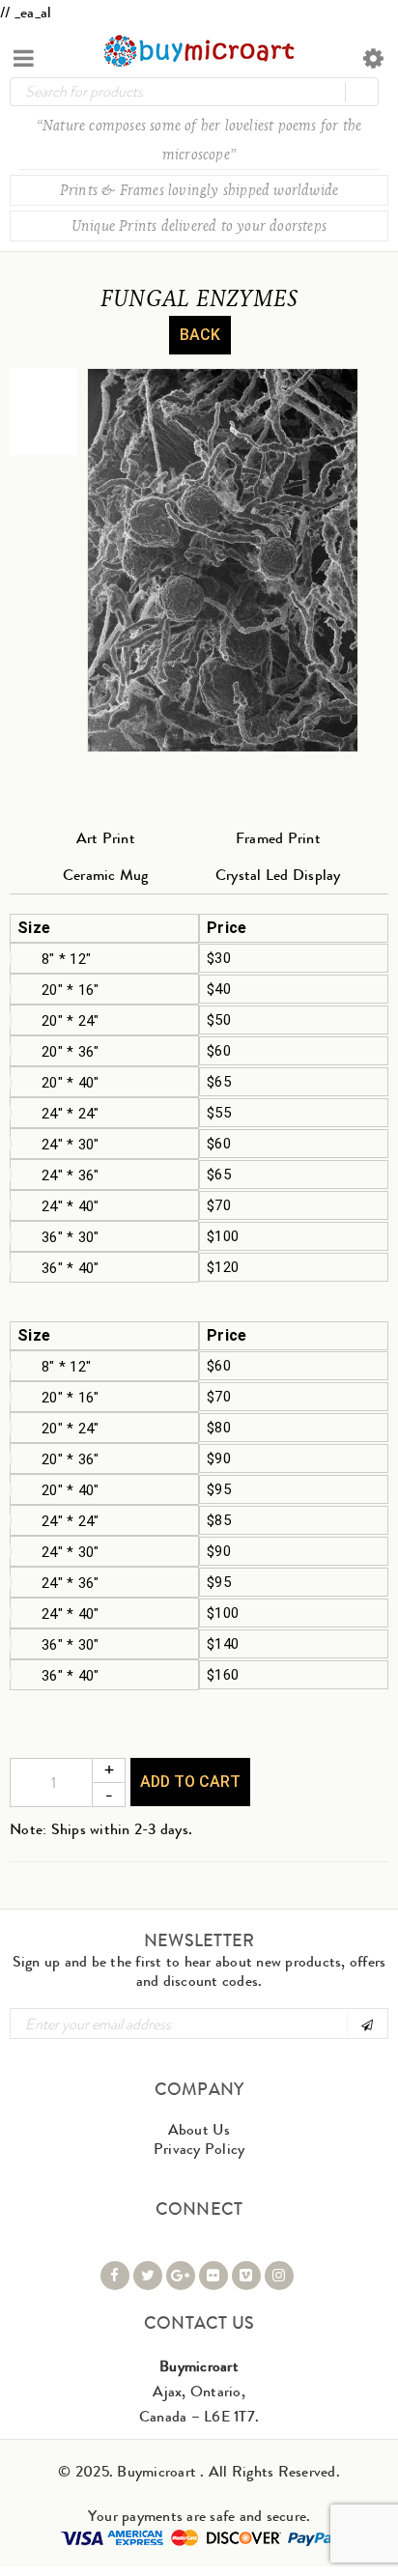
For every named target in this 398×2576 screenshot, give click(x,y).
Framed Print (278, 838)
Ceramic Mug (106, 875)
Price (227, 928)
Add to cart (190, 1782)
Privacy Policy (199, 2149)
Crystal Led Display (278, 875)
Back (200, 335)
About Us (199, 2129)
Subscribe (366, 2024)
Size (34, 928)
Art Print (106, 838)
